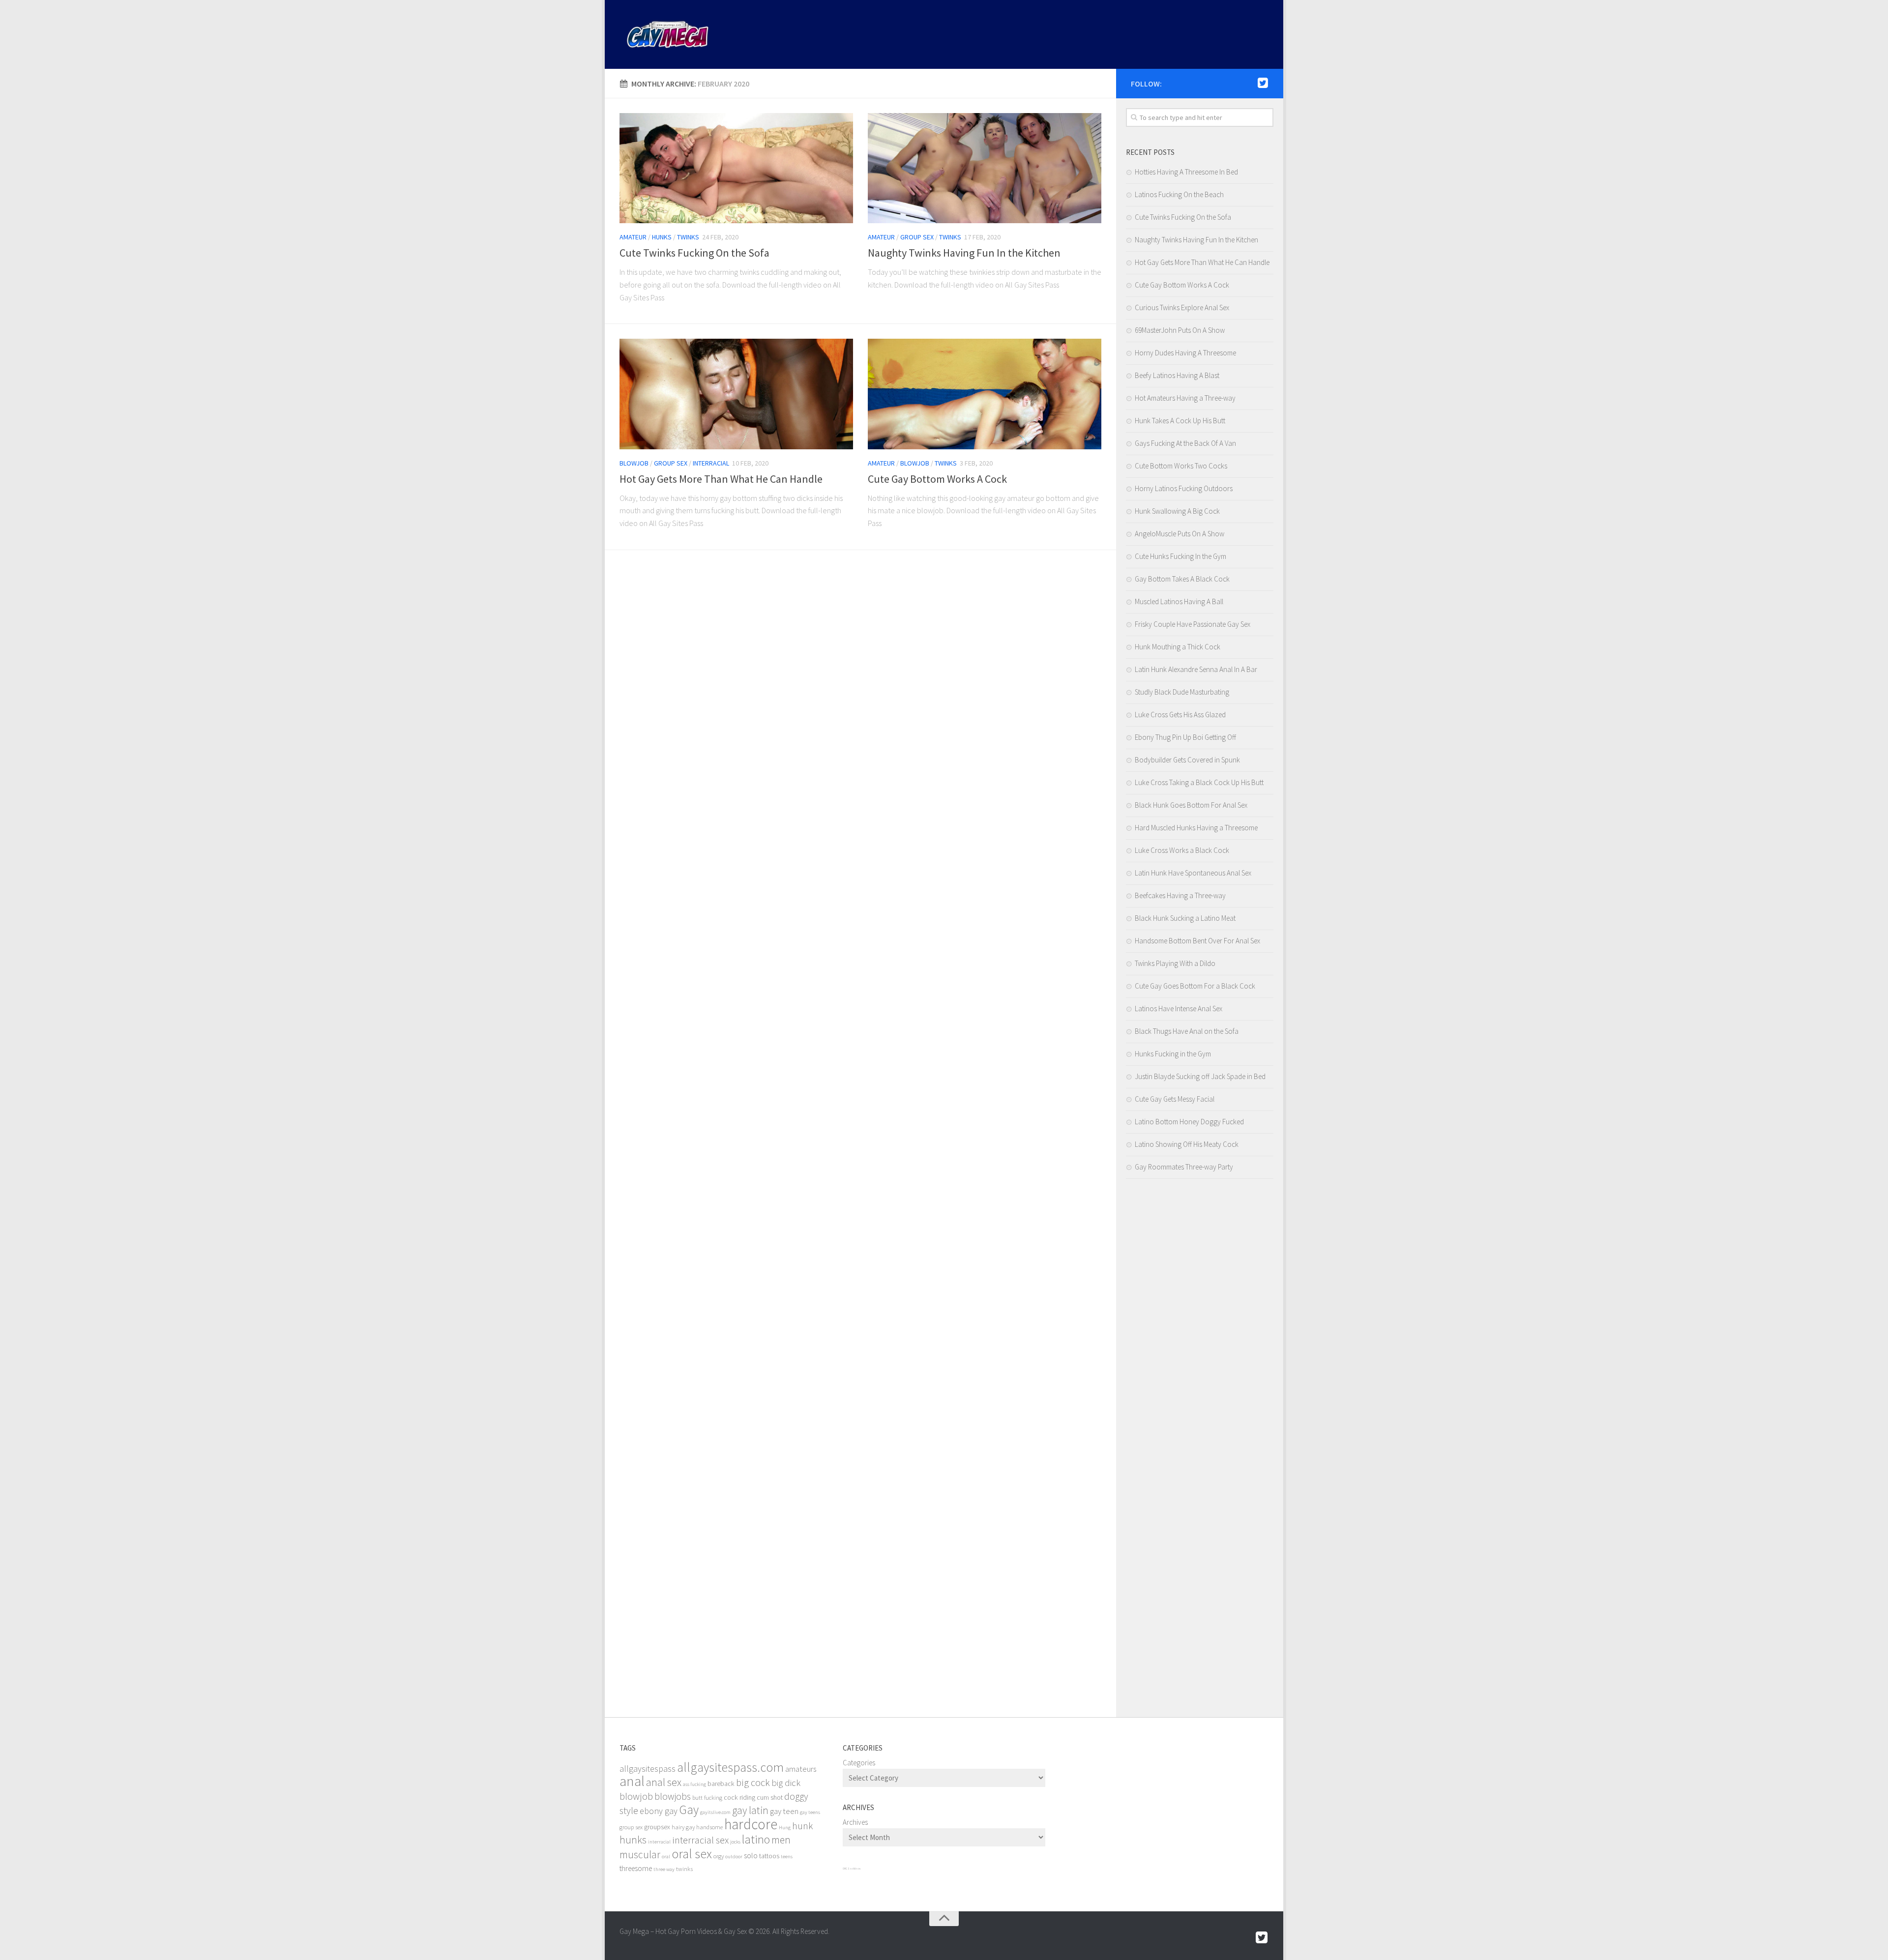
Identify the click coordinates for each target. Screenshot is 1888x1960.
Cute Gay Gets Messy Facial (1175, 1099)
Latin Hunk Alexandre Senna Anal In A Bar (1196, 669)
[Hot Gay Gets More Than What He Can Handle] (736, 394)
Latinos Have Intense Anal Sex (1179, 1009)
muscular (640, 1855)
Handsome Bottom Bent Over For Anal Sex (1197, 941)
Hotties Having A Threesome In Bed (1186, 172)
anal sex (664, 1782)
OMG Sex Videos (852, 1869)
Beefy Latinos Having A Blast (1177, 375)
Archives (855, 1822)
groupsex (657, 1827)
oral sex (692, 1854)
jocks (735, 1842)
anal (632, 1781)
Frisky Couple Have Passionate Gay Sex (1193, 624)
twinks (684, 1869)
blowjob (636, 1796)
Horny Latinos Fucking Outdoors (1184, 488)
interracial (659, 1842)
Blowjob (634, 463)
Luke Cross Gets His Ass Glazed (1180, 715)
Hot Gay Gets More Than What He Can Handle (721, 479)
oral (666, 1857)
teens (787, 1857)
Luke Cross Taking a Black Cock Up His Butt (1199, 782)
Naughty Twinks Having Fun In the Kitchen (964, 253)
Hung (785, 1828)
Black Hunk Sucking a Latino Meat (1185, 918)
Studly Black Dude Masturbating (1182, 692)
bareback (721, 1784)
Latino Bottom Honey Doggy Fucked (1189, 1122)
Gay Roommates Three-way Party (1184, 1167)
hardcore (751, 1824)
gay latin (750, 1810)
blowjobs (673, 1796)
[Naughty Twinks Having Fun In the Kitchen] (985, 168)
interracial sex (700, 1840)
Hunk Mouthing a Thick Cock (1178, 647)
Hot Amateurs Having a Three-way (1185, 398)
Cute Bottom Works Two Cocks (1181, 466)
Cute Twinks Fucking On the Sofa (694, 253)
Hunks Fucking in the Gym (1173, 1054)
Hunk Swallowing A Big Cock (1177, 511)
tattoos (769, 1856)
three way (664, 1869)
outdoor (734, 1857)
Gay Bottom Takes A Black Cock (1182, 579)
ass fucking (694, 1784)
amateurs (801, 1769)
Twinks (688, 237)
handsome (709, 1827)
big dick (786, 1783)
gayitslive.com (715, 1812)
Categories (859, 1763)
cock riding (739, 1797)
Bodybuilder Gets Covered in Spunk (1187, 760)
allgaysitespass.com (730, 1767)
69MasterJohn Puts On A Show (1180, 330)
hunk (802, 1826)
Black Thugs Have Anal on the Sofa (1187, 1031)
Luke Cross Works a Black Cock (1182, 850)
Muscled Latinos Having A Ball (1179, 601)
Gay (689, 1810)
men (781, 1840)
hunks (633, 1840)
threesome (636, 1868)
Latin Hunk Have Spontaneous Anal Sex (1193, 873)
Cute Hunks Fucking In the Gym (1180, 556)
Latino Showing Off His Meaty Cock (1187, 1144)
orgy (719, 1856)
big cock (753, 1783)
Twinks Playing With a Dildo (1175, 963)
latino (756, 1839)
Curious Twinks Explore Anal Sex (1182, 307)
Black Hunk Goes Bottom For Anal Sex (1191, 805)
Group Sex (917, 237)
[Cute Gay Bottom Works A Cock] (985, 394)
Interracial (711, 463)
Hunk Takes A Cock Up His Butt (1180, 421)
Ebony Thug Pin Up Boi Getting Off (1185, 737)
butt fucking (707, 1798)
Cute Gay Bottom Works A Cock (937, 479)
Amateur (633, 237)
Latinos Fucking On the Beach (1179, 194)
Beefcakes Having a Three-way (1180, 895)
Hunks (662, 237)
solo (751, 1856)
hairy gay (683, 1827)
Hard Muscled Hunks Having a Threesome (1196, 828)
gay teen (784, 1811)
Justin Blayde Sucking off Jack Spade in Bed (1200, 1076)
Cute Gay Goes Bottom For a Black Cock (1195, 986)
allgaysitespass (648, 1769)
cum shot (770, 1797)
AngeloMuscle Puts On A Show (1180, 534)
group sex (631, 1827)
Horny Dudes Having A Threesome (1185, 353)
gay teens (810, 1812)
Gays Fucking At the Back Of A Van (1185, 443)
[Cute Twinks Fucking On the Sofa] (736, 168)
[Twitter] (1263, 83)
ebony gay (659, 1811)
